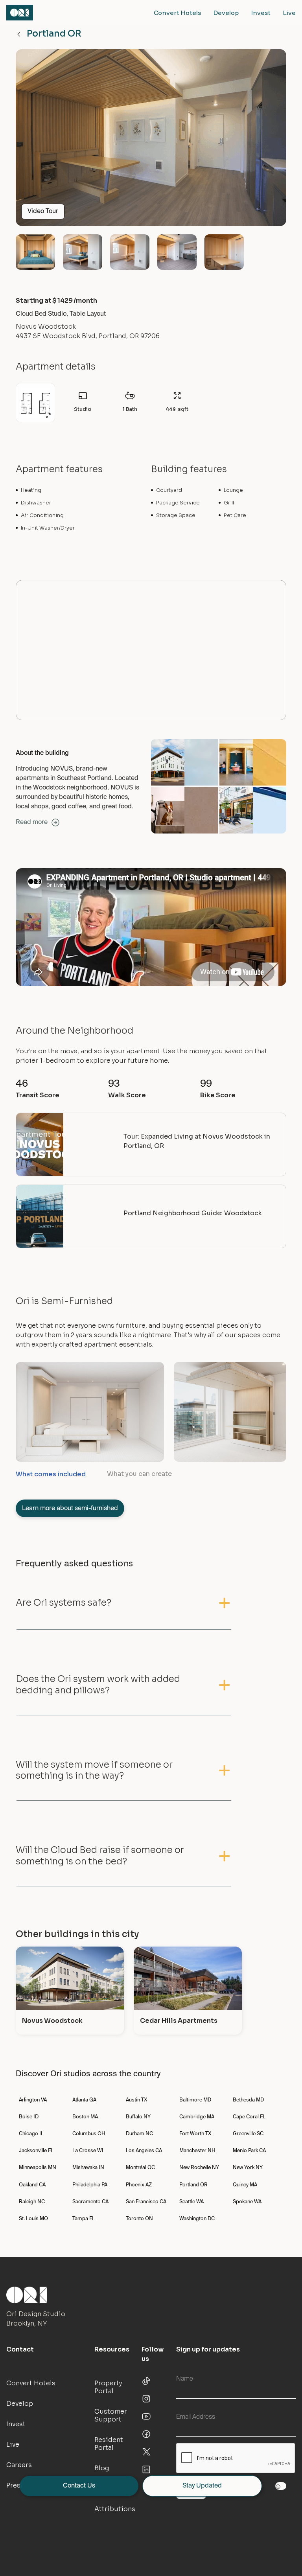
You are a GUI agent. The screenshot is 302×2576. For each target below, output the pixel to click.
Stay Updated (202, 2486)
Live (289, 13)
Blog (102, 2468)
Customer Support (111, 2415)
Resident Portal (109, 2444)
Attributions (115, 2509)
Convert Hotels (177, 13)
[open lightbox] (151, 141)
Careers (19, 2465)
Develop (226, 13)
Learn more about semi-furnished (70, 1509)
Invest (261, 13)
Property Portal (108, 2387)
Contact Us (79, 2486)
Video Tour (43, 212)
